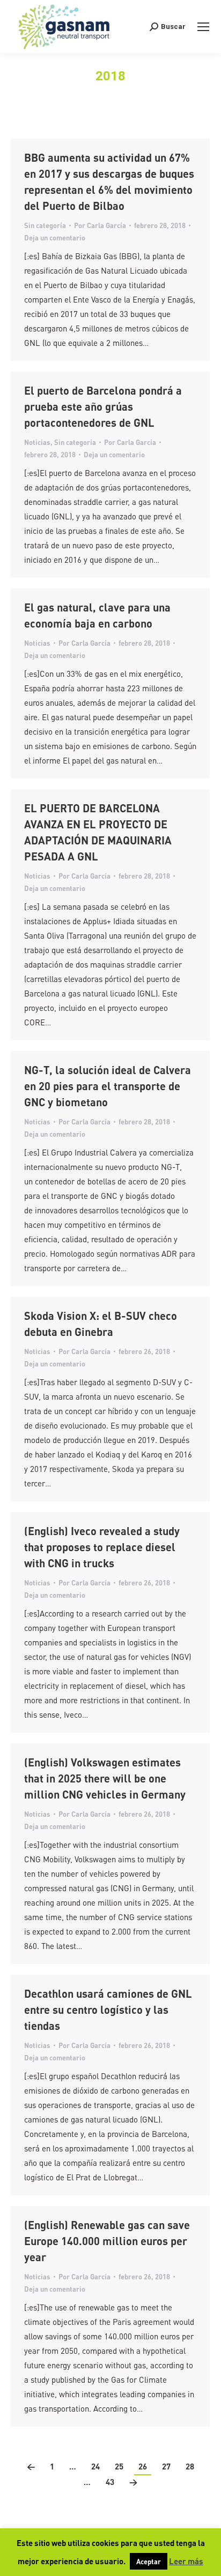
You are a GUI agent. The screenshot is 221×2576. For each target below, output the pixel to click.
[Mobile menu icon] (203, 27)
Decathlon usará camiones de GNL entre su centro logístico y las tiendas (108, 2010)
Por (100, 225)
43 (110, 2482)
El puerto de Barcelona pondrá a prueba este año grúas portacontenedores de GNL (103, 406)
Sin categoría (45, 225)
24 (95, 2466)
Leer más (186, 2561)
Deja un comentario (55, 237)
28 (190, 2466)
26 (143, 2466)
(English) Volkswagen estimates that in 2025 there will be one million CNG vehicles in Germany (105, 1778)
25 (119, 2466)
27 (166, 2466)
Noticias (37, 442)
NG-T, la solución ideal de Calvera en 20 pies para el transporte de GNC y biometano (108, 1086)
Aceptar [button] (149, 2561)
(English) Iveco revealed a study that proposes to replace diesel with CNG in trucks (102, 1547)
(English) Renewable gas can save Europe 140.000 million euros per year (107, 2241)
